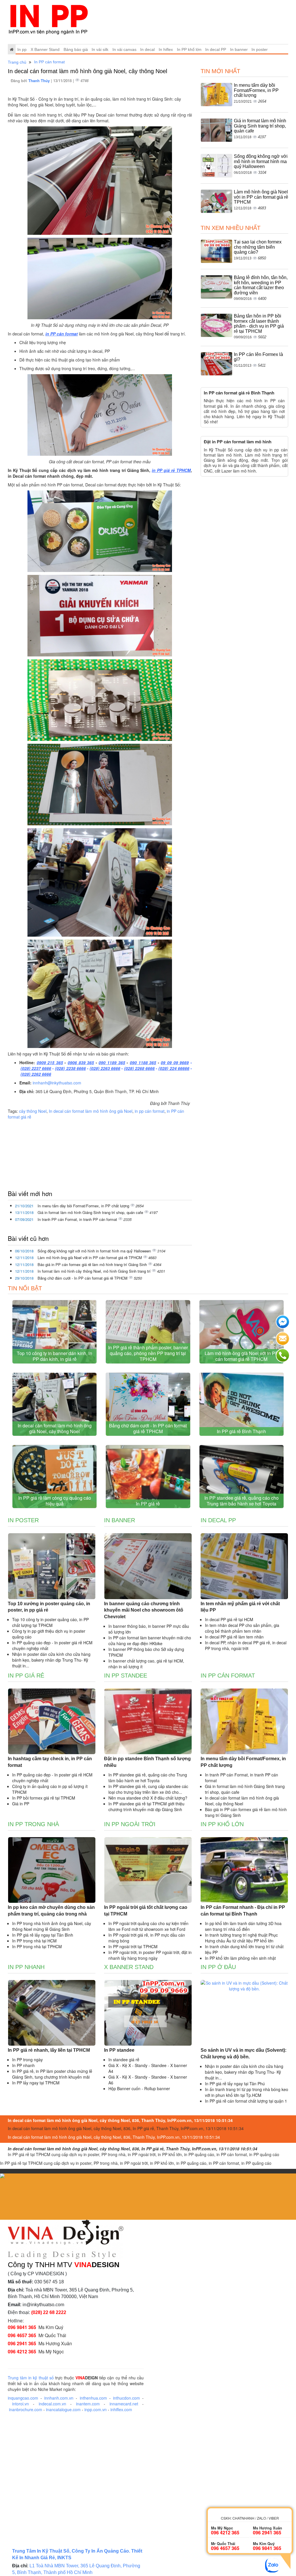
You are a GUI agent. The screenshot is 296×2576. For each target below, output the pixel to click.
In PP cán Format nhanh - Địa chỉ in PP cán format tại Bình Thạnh (243, 1911)
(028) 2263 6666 (105, 1068)
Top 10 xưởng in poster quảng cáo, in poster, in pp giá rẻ (49, 1607)
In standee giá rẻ (124, 2060)
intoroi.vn (21, 2404)
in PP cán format (62, 334)
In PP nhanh (26, 1967)
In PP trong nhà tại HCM (34, 1941)
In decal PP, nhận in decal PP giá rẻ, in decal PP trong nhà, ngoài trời (246, 1645)
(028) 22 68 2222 (49, 2312)
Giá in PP (21, 1804)
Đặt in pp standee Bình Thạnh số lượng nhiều (147, 1762)
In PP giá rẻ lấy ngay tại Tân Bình (43, 1935)
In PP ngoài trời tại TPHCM (133, 1946)
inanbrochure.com (26, 2409)
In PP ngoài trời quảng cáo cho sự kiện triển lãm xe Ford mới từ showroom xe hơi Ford (148, 1926)
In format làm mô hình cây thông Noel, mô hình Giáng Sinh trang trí (95, 1271)
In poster (260, 49)
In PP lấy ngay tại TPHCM (36, 2083)
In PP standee (126, 1675)
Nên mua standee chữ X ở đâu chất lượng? (148, 1798)
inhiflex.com (121, 2409)
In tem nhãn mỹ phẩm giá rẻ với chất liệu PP (240, 1607)
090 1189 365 (112, 1062)
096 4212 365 (22, 2351)
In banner (239, 49)
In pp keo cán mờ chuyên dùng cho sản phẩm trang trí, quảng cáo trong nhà (51, 1911)
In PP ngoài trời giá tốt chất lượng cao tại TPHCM (146, 1911)
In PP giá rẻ (148, 1504)
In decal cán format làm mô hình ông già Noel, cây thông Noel (55, 1428)
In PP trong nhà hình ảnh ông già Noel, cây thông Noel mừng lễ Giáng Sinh (52, 1926)
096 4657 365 (22, 2335)
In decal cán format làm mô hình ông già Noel (91, 1111)
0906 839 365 (81, 1062)
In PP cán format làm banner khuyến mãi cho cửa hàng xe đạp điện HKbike (150, 1641)
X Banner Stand (45, 49)
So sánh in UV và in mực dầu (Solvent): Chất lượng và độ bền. (244, 2053)
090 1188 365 (143, 1062)
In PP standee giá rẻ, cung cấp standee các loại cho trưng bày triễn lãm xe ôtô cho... (148, 1789)
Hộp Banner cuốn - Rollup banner (139, 2088)
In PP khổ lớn (189, 49)
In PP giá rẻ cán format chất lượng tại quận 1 (246, 2101)
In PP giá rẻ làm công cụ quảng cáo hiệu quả (55, 1501)
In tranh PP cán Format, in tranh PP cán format (78, 1219)
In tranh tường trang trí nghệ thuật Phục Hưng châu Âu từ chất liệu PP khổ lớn (241, 1938)
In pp (22, 49)
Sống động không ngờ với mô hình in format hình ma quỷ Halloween (95, 1251)
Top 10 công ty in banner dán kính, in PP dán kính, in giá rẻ (54, 1356)
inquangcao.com (23, 2398)
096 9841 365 (22, 2327)
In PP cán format (49, 62)
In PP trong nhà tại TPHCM (37, 1946)
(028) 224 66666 (174, 1068)
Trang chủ (17, 62)
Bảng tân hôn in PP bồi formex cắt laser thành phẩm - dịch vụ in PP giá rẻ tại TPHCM (259, 324)
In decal (147, 49)
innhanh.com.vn (59, 2398)
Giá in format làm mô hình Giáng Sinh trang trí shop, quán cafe (91, 1212)
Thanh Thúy (40, 81)
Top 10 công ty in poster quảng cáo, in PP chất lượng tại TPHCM (50, 1622)
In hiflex (166, 49)
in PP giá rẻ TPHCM (171, 470)
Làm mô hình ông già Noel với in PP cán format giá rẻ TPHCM (90, 1257)
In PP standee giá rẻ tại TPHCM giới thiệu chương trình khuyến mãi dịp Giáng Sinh (146, 1806)
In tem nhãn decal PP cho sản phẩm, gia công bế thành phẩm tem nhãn (242, 1628)
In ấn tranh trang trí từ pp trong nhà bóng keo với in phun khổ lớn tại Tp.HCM (247, 2092)
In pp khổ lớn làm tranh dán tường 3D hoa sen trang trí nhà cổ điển (243, 1926)
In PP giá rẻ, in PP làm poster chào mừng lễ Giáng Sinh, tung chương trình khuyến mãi (52, 2074)
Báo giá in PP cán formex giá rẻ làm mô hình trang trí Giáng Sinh (93, 1264)
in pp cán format (150, 1111)
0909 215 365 (50, 1062)
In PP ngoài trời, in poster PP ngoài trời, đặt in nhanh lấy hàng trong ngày (150, 1955)
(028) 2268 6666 (139, 1068)
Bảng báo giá (76, 49)
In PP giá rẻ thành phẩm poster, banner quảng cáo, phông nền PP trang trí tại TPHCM (148, 1353)
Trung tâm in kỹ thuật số (31, 2378)
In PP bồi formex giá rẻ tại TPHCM (44, 1798)
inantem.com (88, 2404)
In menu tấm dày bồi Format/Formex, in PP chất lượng (84, 1206)
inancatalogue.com (63, 2409)
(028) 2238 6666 (70, 1068)
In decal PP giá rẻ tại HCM (229, 1619)
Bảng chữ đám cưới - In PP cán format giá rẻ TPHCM (83, 1278)
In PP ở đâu (218, 1967)
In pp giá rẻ (26, 1675)
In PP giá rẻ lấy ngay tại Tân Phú (235, 2084)
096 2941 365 (22, 2343)
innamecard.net (124, 2404)
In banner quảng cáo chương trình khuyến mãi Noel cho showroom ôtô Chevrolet (144, 1610)
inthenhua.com (93, 2398)
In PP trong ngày (27, 2060)
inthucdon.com (126, 2398)
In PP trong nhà (33, 1824)
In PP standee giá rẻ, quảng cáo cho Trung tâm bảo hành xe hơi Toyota (242, 1501)
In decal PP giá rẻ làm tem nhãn (234, 1637)
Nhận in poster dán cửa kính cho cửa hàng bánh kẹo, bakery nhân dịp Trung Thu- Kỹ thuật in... (51, 1660)
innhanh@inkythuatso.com (57, 1083)
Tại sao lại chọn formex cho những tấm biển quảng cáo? (258, 247)
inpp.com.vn (96, 2409)
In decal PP (216, 49)
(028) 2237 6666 (36, 1068)
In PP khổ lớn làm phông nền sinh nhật (240, 1958)
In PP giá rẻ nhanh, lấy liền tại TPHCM (49, 2050)
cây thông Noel (33, 1111)
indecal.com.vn (52, 2404)
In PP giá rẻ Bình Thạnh (241, 1431)
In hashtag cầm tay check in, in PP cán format (50, 1762)
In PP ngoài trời (130, 1824)
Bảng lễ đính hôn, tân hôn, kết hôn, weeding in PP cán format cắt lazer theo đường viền (261, 285)
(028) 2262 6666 (36, 1074)
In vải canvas (124, 49)
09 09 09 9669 (175, 1062)
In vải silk (100, 49)
